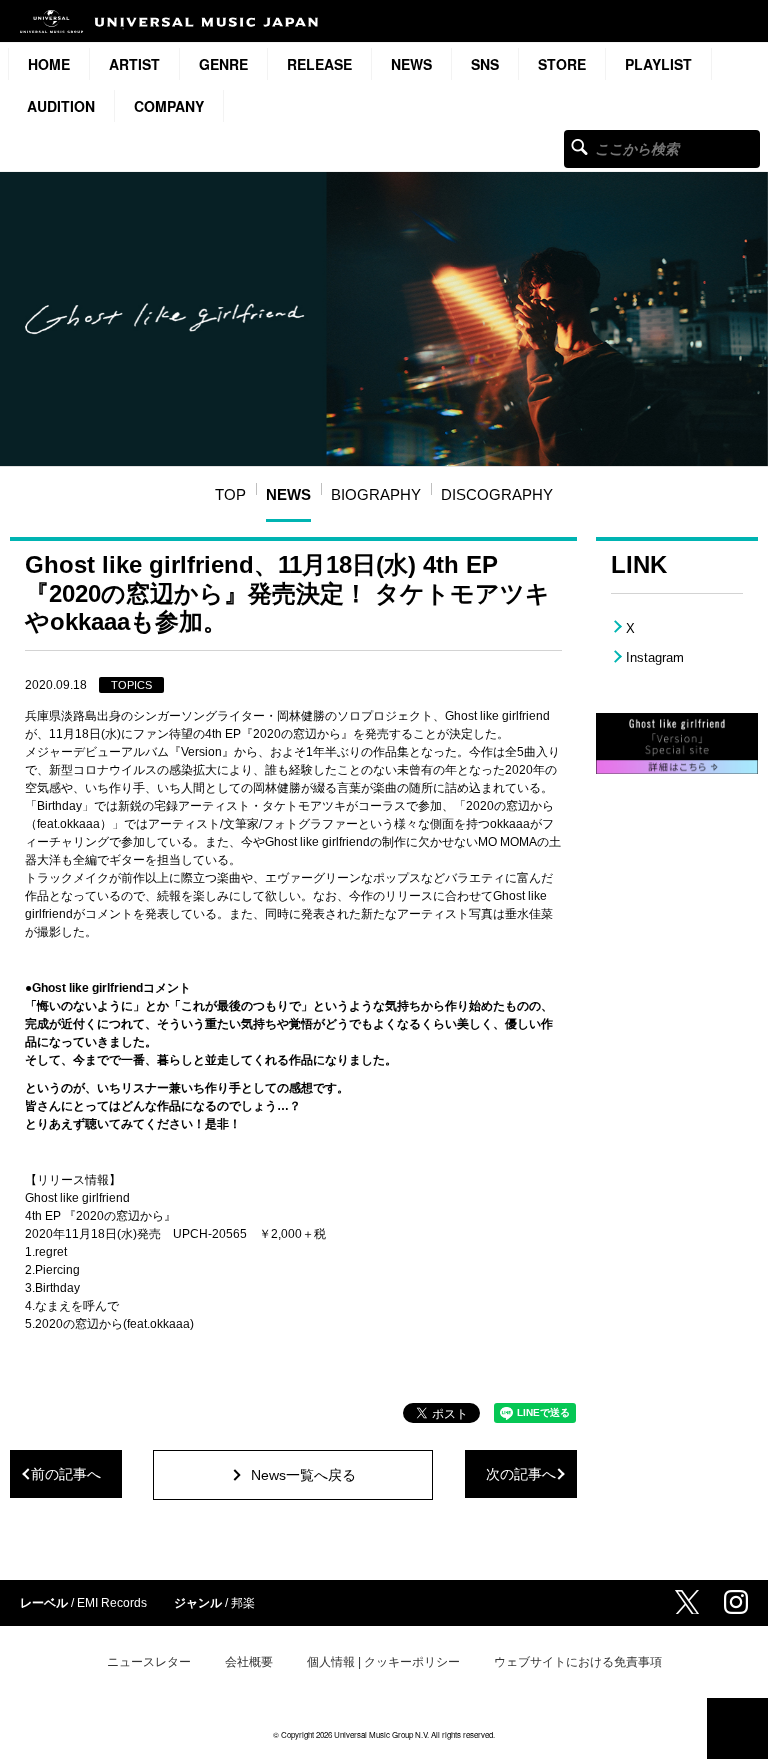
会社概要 (249, 1662)
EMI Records (112, 1603)
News (411, 64)
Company (169, 106)
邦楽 (243, 1603)
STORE (562, 64)
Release (319, 64)
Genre (223, 64)
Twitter (687, 1602)
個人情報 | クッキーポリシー (383, 1662)
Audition (61, 106)
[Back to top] (737, 1728)
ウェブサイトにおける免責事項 (578, 1662)
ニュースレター (149, 1662)
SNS (485, 64)
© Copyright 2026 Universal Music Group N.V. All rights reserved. (384, 1734)
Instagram (655, 657)
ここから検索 (579, 146)
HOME (49, 64)
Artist (134, 64)
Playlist (658, 64)
